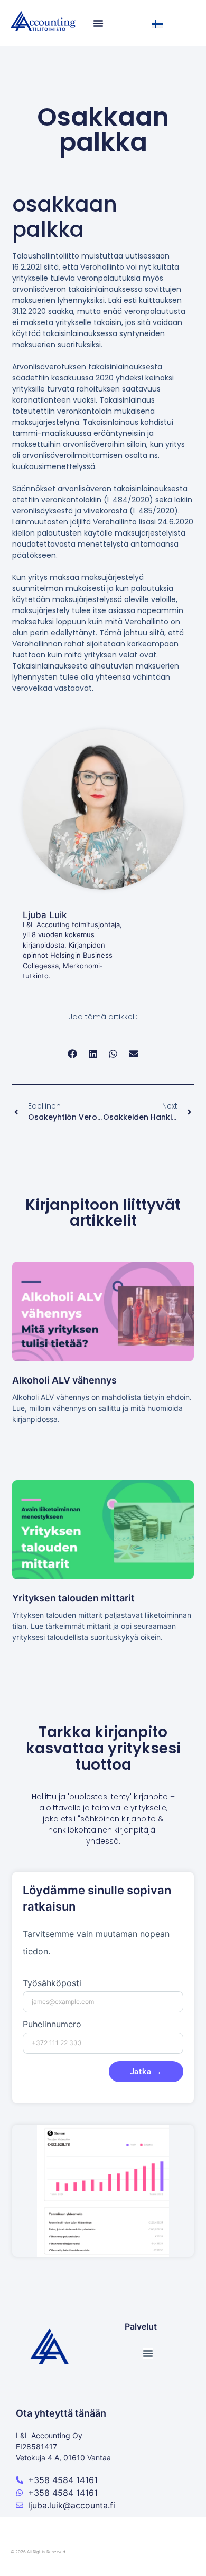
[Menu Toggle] (98, 23)
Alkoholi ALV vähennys (64, 1380)
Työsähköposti (52, 1983)
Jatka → (146, 2072)
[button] (73, 1054)
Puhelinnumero (52, 2025)
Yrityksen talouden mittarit (73, 1598)
